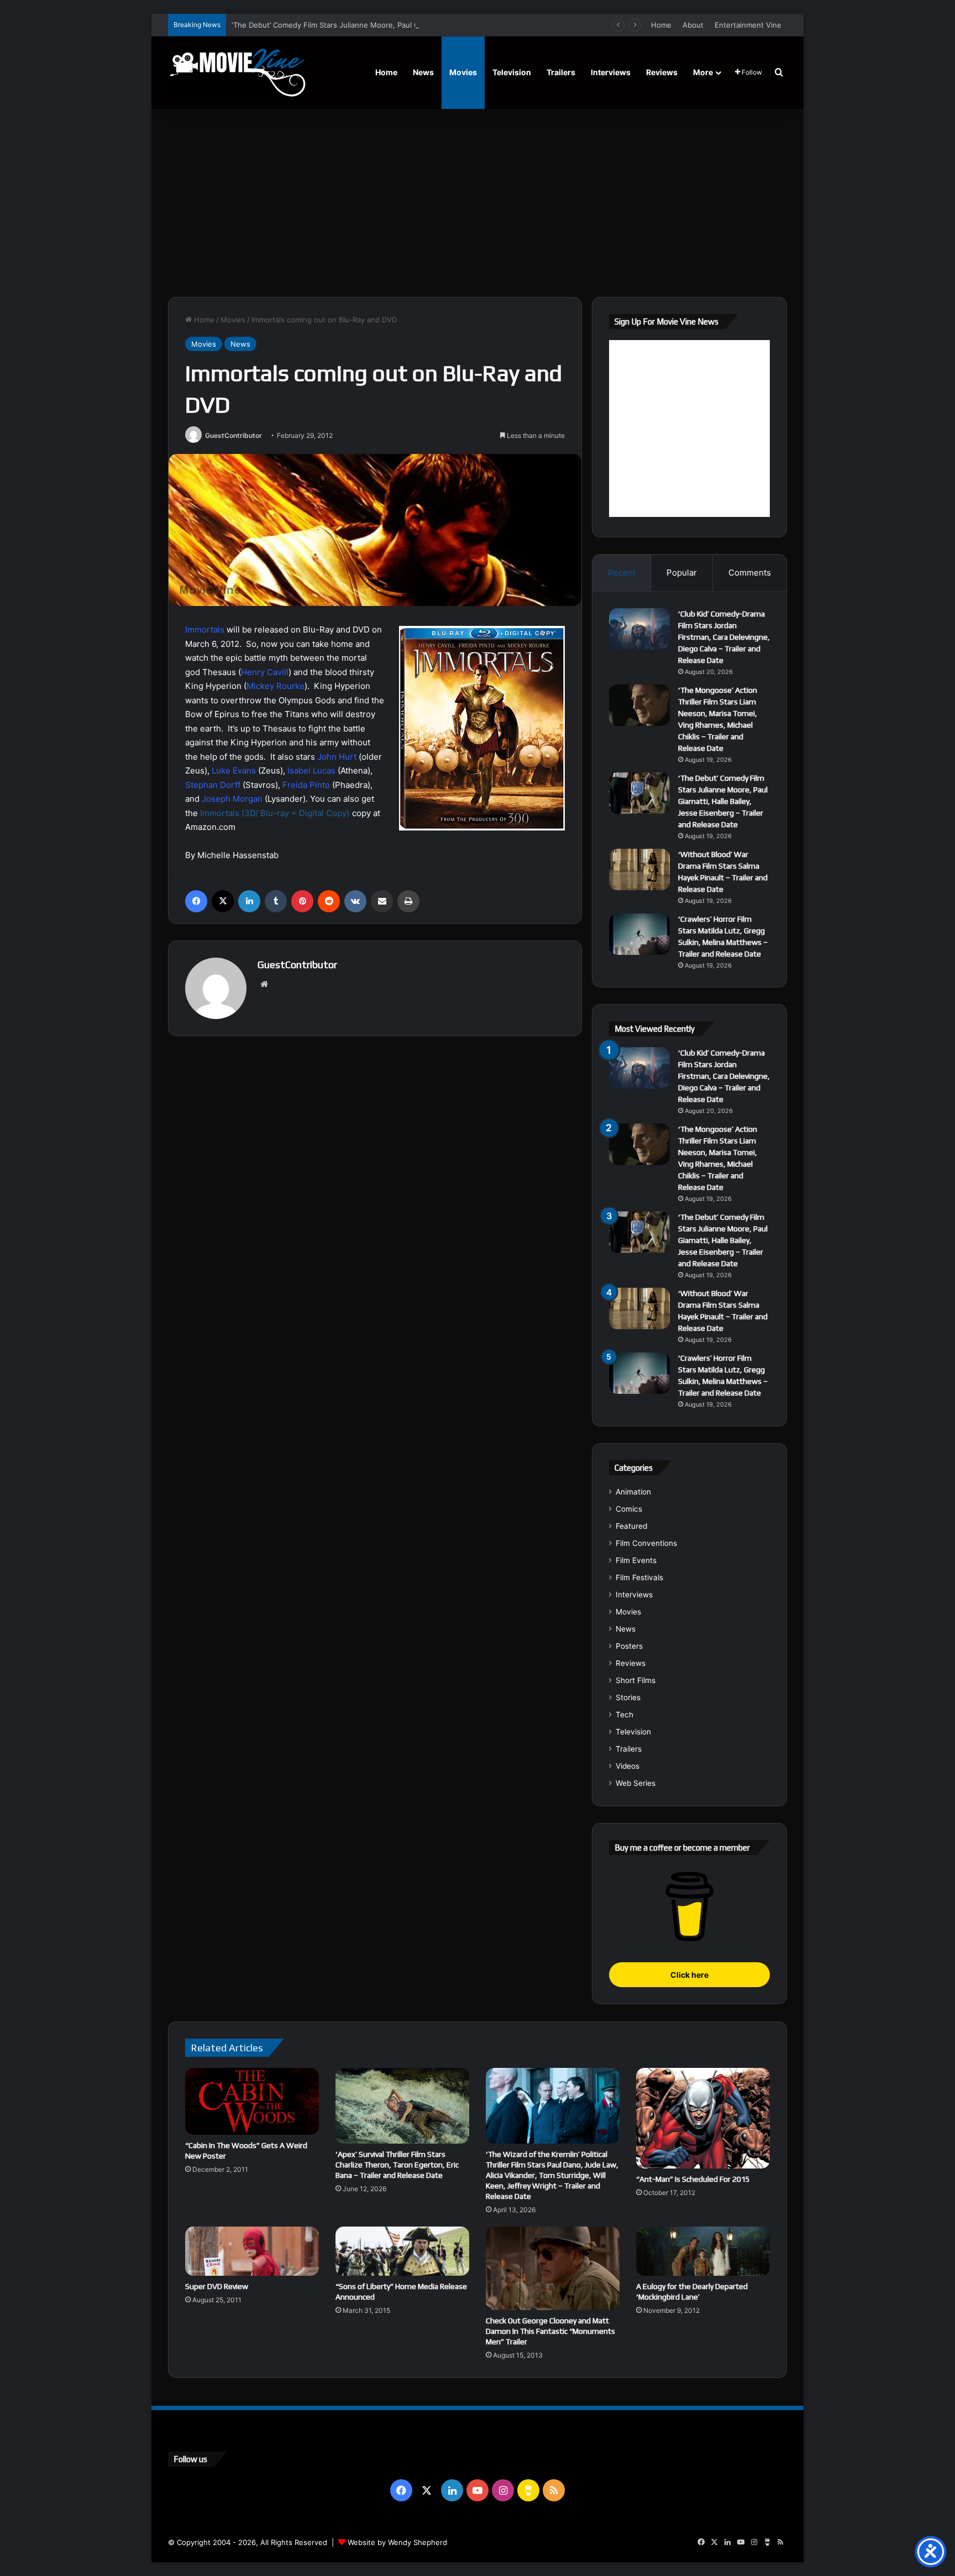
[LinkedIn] (249, 901)
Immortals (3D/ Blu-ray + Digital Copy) (275, 813)
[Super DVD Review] (252, 2251)
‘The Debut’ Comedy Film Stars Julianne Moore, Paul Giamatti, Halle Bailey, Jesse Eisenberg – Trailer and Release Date (435, 25)
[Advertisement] (478, 203)
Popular (682, 573)
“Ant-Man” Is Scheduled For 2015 (693, 2179)
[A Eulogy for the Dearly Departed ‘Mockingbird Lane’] (703, 2251)
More (703, 72)
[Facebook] (196, 901)
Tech (625, 1715)
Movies (463, 72)
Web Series (636, 1783)
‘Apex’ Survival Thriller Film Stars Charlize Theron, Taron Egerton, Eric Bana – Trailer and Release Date (397, 2165)
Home (661, 25)
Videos (628, 1766)
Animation (633, 1492)
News (423, 72)
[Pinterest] (302, 901)
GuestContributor (233, 435)
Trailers (561, 72)
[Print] (408, 901)
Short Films (636, 1680)
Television (512, 72)
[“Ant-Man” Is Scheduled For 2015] (703, 2118)
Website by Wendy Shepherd (397, 2542)
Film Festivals (639, 1577)
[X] (223, 901)
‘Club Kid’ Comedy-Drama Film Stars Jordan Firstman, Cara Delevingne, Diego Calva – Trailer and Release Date (724, 637)
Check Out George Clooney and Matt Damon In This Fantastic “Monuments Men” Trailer (550, 2331)
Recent (622, 573)
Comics (629, 1509)
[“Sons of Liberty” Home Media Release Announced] (402, 2251)
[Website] (264, 984)
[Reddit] (329, 901)
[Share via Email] (382, 901)
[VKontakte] (355, 901)
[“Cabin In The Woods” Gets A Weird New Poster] (252, 2101)
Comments (750, 573)
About (693, 25)
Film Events (636, 1560)
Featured (631, 1526)
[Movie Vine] (237, 72)
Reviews (662, 72)
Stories (628, 1697)
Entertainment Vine (748, 25)
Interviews (611, 72)
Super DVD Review (217, 2286)
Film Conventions (646, 1543)
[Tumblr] (276, 901)
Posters (629, 1646)
